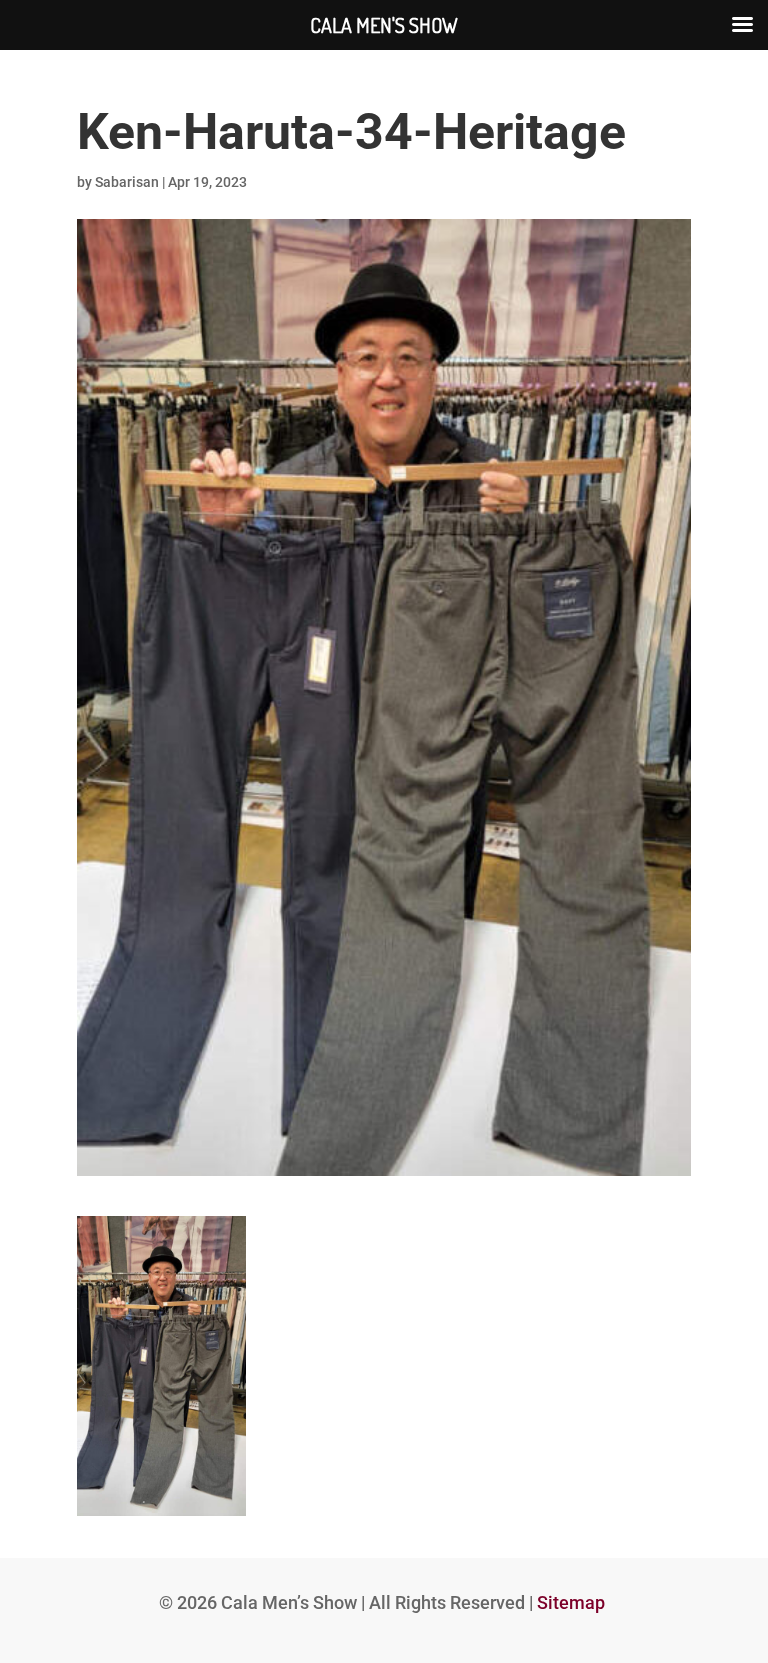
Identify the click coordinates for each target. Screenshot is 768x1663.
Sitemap (571, 1602)
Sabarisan (127, 182)
